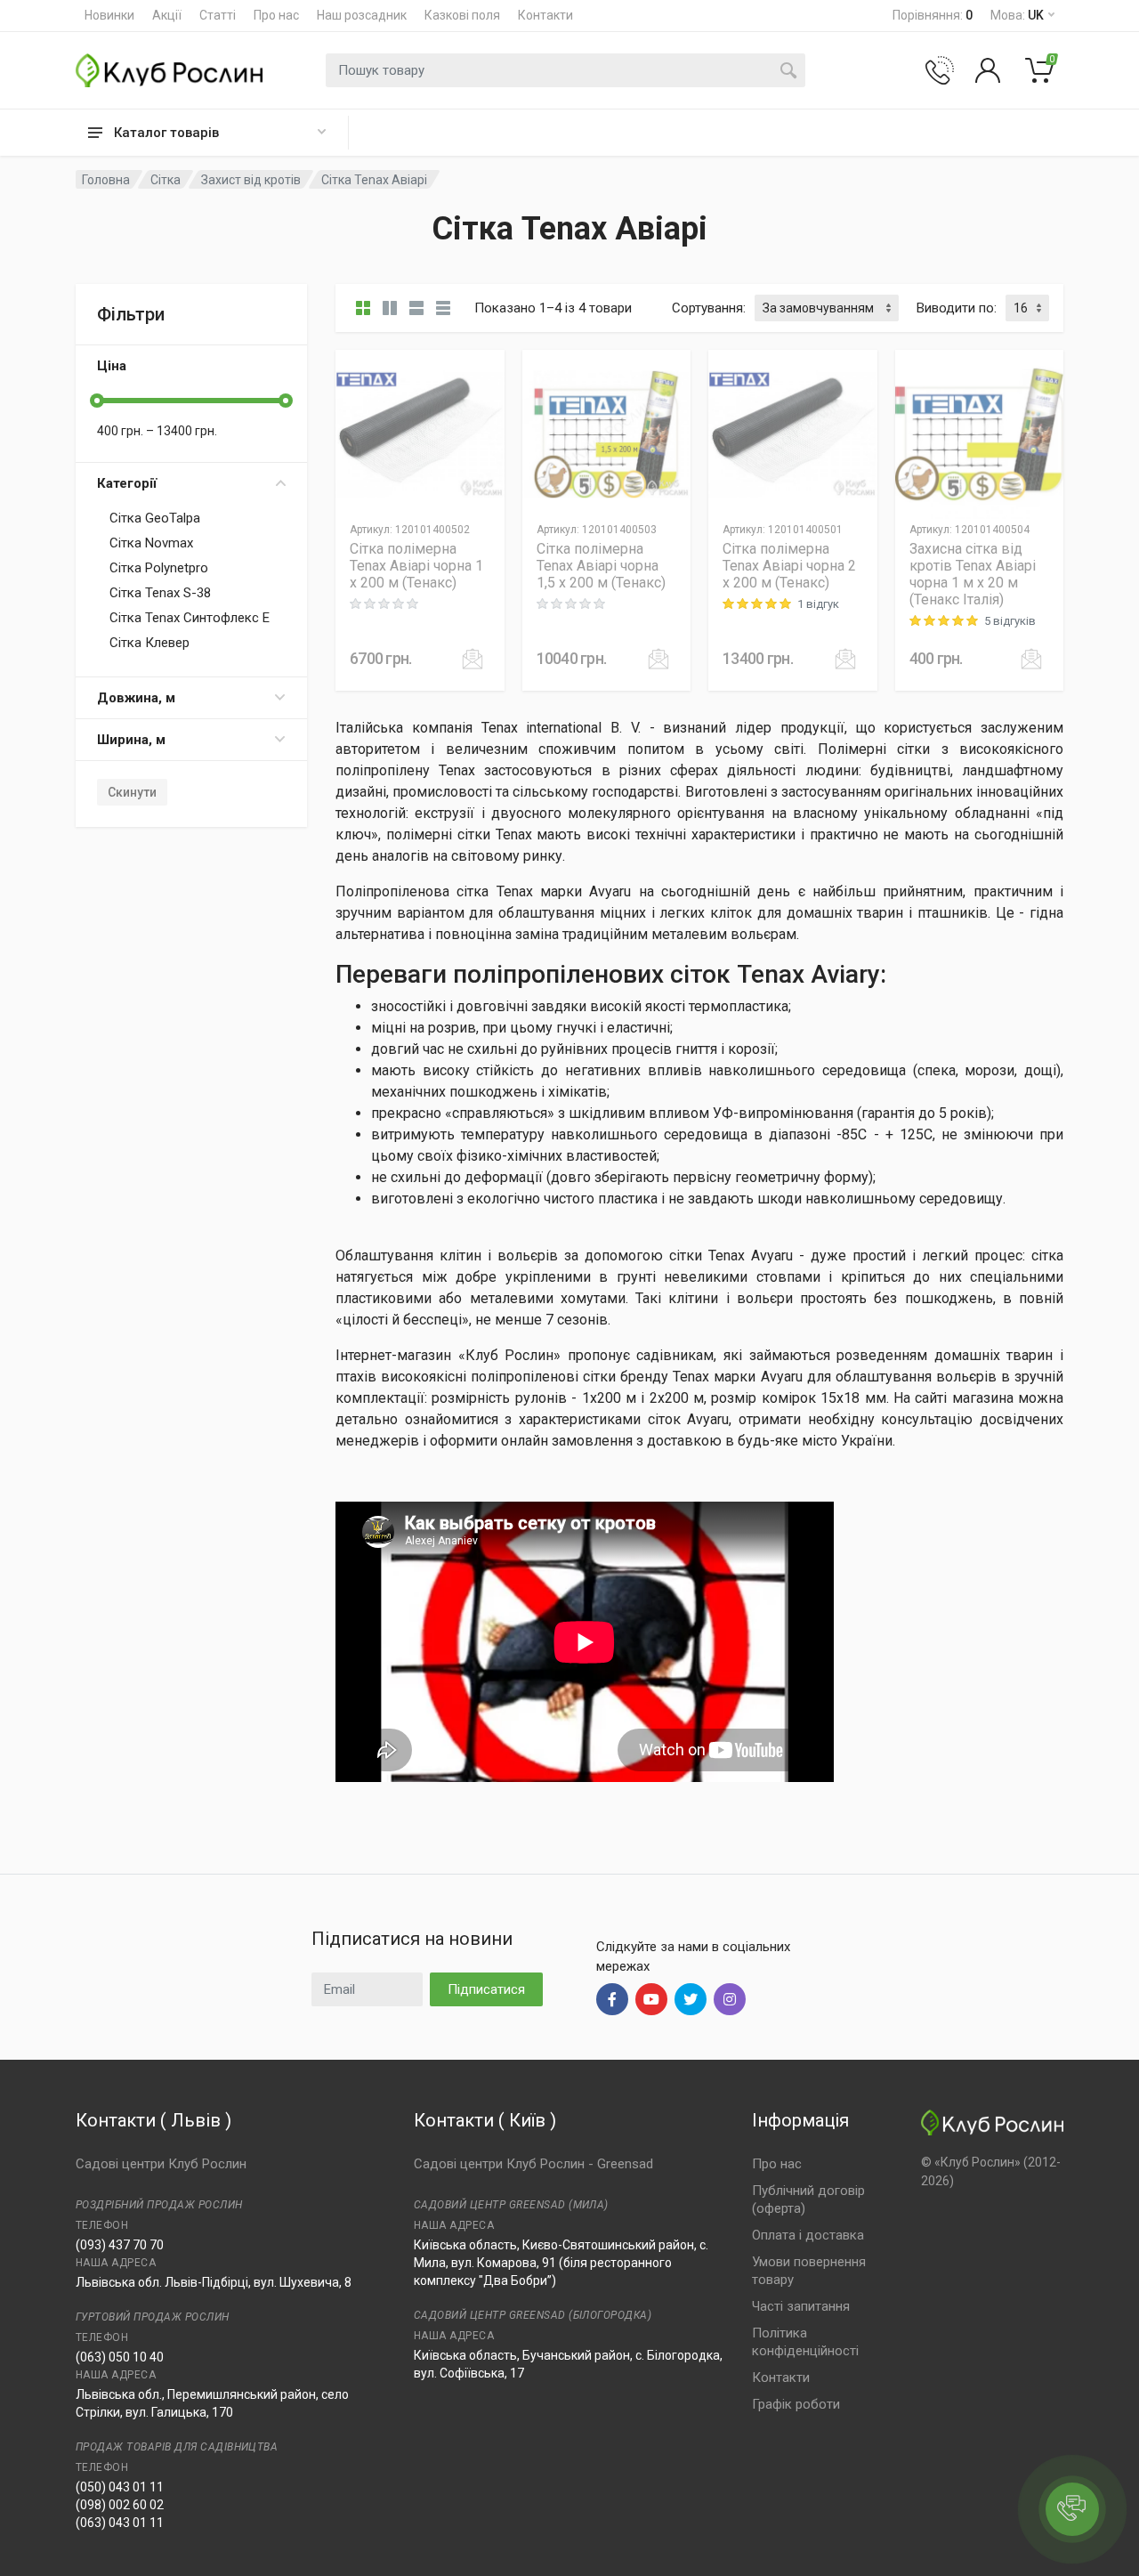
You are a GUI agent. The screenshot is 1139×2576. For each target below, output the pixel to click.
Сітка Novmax (151, 543)
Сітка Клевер (149, 643)
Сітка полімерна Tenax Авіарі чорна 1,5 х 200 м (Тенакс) (601, 566)
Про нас (276, 15)
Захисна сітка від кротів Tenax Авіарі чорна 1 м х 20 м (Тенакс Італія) (973, 574)
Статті (218, 15)
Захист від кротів (251, 180)
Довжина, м (136, 698)
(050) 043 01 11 (120, 2487)
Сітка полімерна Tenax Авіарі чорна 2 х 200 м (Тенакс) (789, 566)
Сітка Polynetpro (159, 568)
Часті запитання (801, 2306)
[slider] (97, 401)
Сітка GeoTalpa (155, 518)
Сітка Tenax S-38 (160, 593)
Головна (106, 180)
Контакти (545, 15)
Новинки (109, 15)
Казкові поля (462, 15)
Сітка (166, 180)
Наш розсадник (362, 15)
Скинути (132, 792)
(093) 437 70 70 (120, 2245)
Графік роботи (796, 2404)
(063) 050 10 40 (120, 2357)
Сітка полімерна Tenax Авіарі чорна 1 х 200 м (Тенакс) (416, 566)
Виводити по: (957, 308)
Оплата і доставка (808, 2235)
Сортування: (709, 308)
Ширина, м (131, 740)
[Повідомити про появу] (473, 659)
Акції (167, 15)
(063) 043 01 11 (120, 2523)
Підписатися (486, 1989)
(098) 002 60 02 (120, 2505)
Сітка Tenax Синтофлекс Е (190, 618)
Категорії (127, 483)
